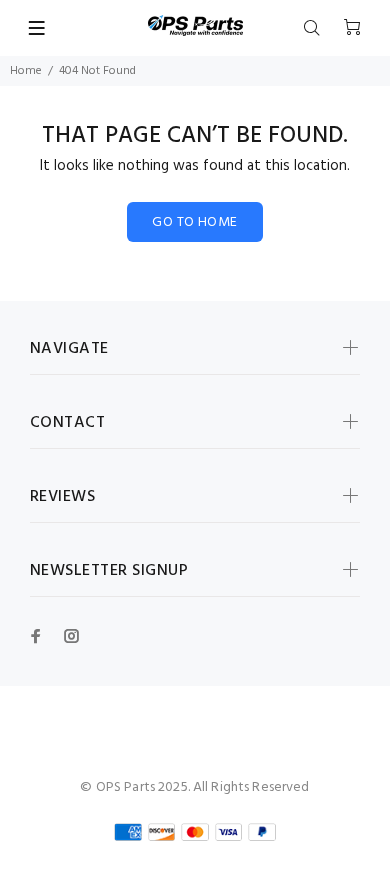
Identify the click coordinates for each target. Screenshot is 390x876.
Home (26, 71)
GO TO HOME (194, 222)
